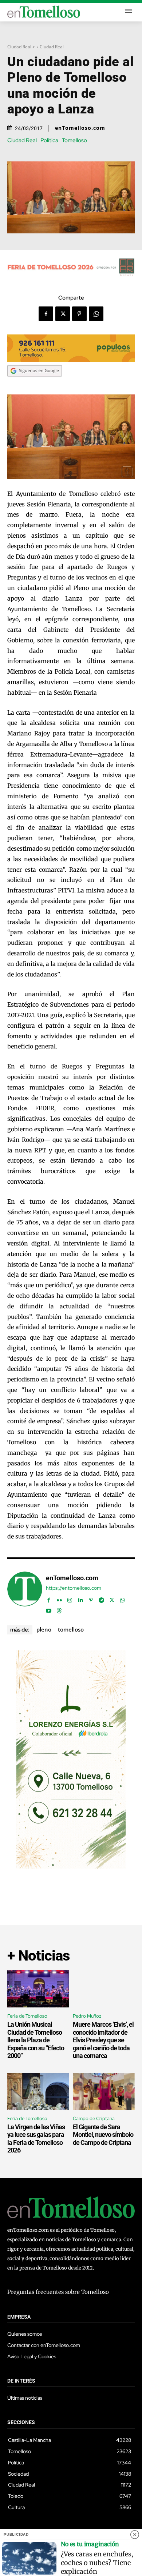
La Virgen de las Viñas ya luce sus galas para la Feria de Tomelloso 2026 (36, 2139)
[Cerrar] (135, 2535)
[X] (63, 314)
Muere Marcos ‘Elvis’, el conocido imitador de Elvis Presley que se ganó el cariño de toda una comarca (103, 2040)
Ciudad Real (52, 47)
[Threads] (59, 1609)
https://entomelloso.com (74, 1588)
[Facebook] (46, 314)
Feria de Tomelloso (27, 2016)
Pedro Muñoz (87, 2016)
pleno (44, 1629)
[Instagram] (70, 1598)
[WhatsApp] (96, 314)
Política (49, 141)
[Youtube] (49, 1609)
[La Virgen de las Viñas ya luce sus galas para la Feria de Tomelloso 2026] (38, 2091)
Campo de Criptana (94, 2118)
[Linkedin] (80, 1598)
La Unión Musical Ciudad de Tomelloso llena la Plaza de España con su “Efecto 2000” (36, 2040)
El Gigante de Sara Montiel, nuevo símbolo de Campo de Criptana (103, 2135)
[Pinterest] (79, 314)
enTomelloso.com (80, 128)
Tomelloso (74, 141)
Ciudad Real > (21, 47)
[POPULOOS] (71, 360)
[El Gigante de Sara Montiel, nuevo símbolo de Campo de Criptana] (104, 2091)
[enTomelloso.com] (25, 1593)
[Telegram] (101, 1598)
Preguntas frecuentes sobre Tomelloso (58, 2292)
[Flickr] (59, 1598)
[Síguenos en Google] (35, 384)
